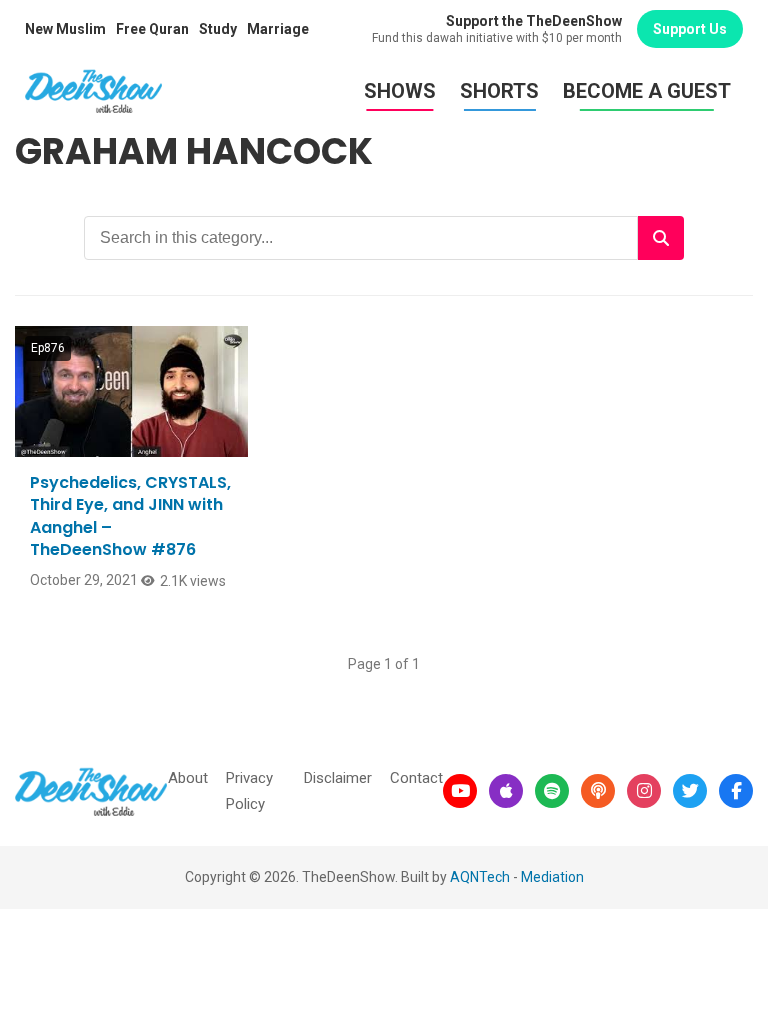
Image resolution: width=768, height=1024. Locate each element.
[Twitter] (690, 791)
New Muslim (65, 29)
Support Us (690, 29)
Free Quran (152, 29)
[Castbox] (598, 791)
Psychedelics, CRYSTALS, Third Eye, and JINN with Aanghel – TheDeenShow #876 (130, 516)
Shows (400, 91)
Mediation (552, 877)
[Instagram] (644, 791)
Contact (416, 778)
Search (661, 238)
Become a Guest (647, 91)
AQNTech (480, 877)
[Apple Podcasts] (506, 791)
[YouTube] (460, 791)
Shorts (499, 91)
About (188, 778)
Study (218, 29)
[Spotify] (552, 791)
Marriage (278, 29)
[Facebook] (736, 791)
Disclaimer (338, 778)
